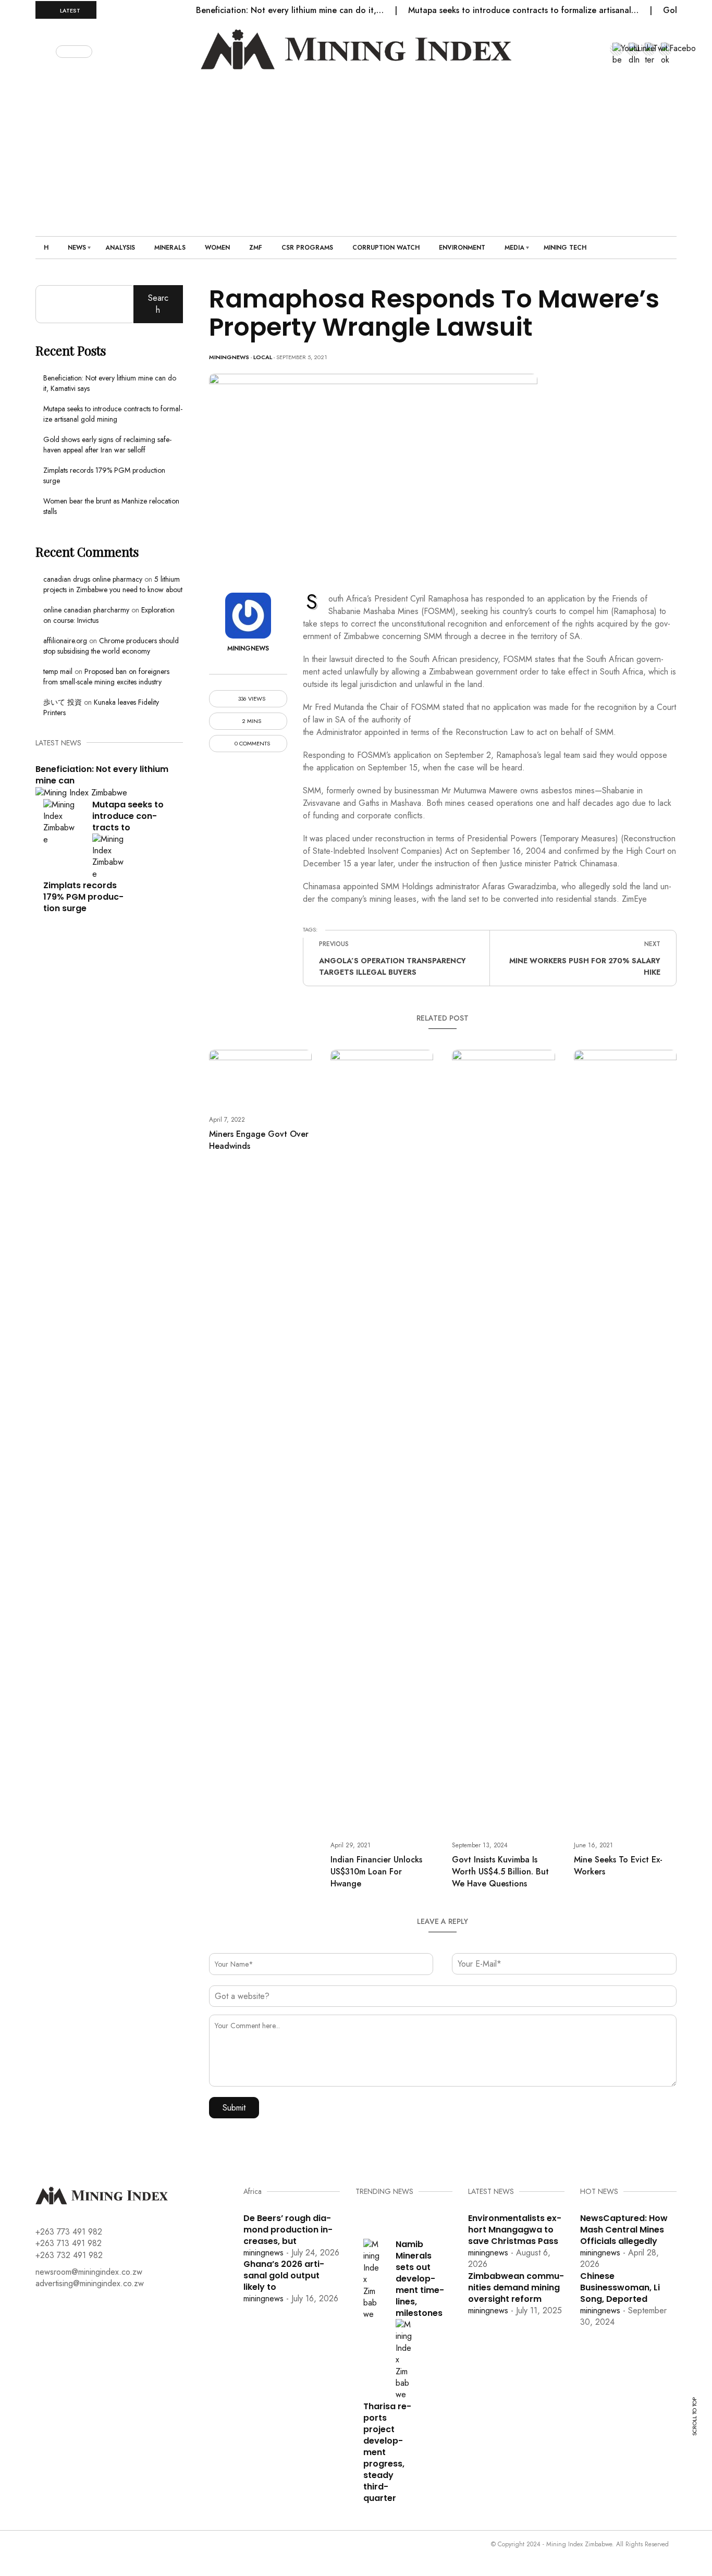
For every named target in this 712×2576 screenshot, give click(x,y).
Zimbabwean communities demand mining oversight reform (516, 2287)
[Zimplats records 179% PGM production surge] (109, 856)
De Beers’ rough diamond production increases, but (288, 2230)
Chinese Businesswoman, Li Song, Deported (620, 2287)
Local (263, 357)
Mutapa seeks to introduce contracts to (128, 816)
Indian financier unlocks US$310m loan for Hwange (376, 1872)
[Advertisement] (356, 148)
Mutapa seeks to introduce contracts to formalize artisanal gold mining (113, 414)
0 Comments (251, 744)
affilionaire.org (65, 641)
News (77, 248)
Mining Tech (565, 248)
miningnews (229, 357)
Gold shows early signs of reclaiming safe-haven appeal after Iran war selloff (107, 445)
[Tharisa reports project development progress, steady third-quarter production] (404, 2359)
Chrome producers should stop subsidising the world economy (111, 646)
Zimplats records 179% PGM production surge (83, 897)
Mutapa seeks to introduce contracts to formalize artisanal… (525, 10)
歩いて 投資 (63, 702)
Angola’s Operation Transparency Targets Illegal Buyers (392, 966)
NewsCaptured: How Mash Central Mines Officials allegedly (624, 2230)
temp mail (58, 671)
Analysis (120, 248)
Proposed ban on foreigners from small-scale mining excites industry (106, 677)
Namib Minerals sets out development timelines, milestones (420, 2279)
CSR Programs (307, 248)
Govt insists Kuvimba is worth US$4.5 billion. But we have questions (500, 1872)
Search (158, 304)
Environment (462, 248)
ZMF (256, 248)
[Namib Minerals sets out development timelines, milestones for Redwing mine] (372, 2279)
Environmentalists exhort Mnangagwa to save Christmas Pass (515, 2230)
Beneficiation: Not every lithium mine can (102, 775)
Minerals (170, 248)
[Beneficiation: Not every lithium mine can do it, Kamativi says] (81, 792)
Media (514, 248)
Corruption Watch (386, 248)
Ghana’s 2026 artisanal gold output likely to (284, 2276)
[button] (47, 50)
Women (217, 248)
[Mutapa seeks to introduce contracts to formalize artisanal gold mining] (60, 821)
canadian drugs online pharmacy (93, 579)
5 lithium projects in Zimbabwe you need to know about (113, 584)
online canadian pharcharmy (86, 610)
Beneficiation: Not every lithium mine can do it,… (291, 10)
